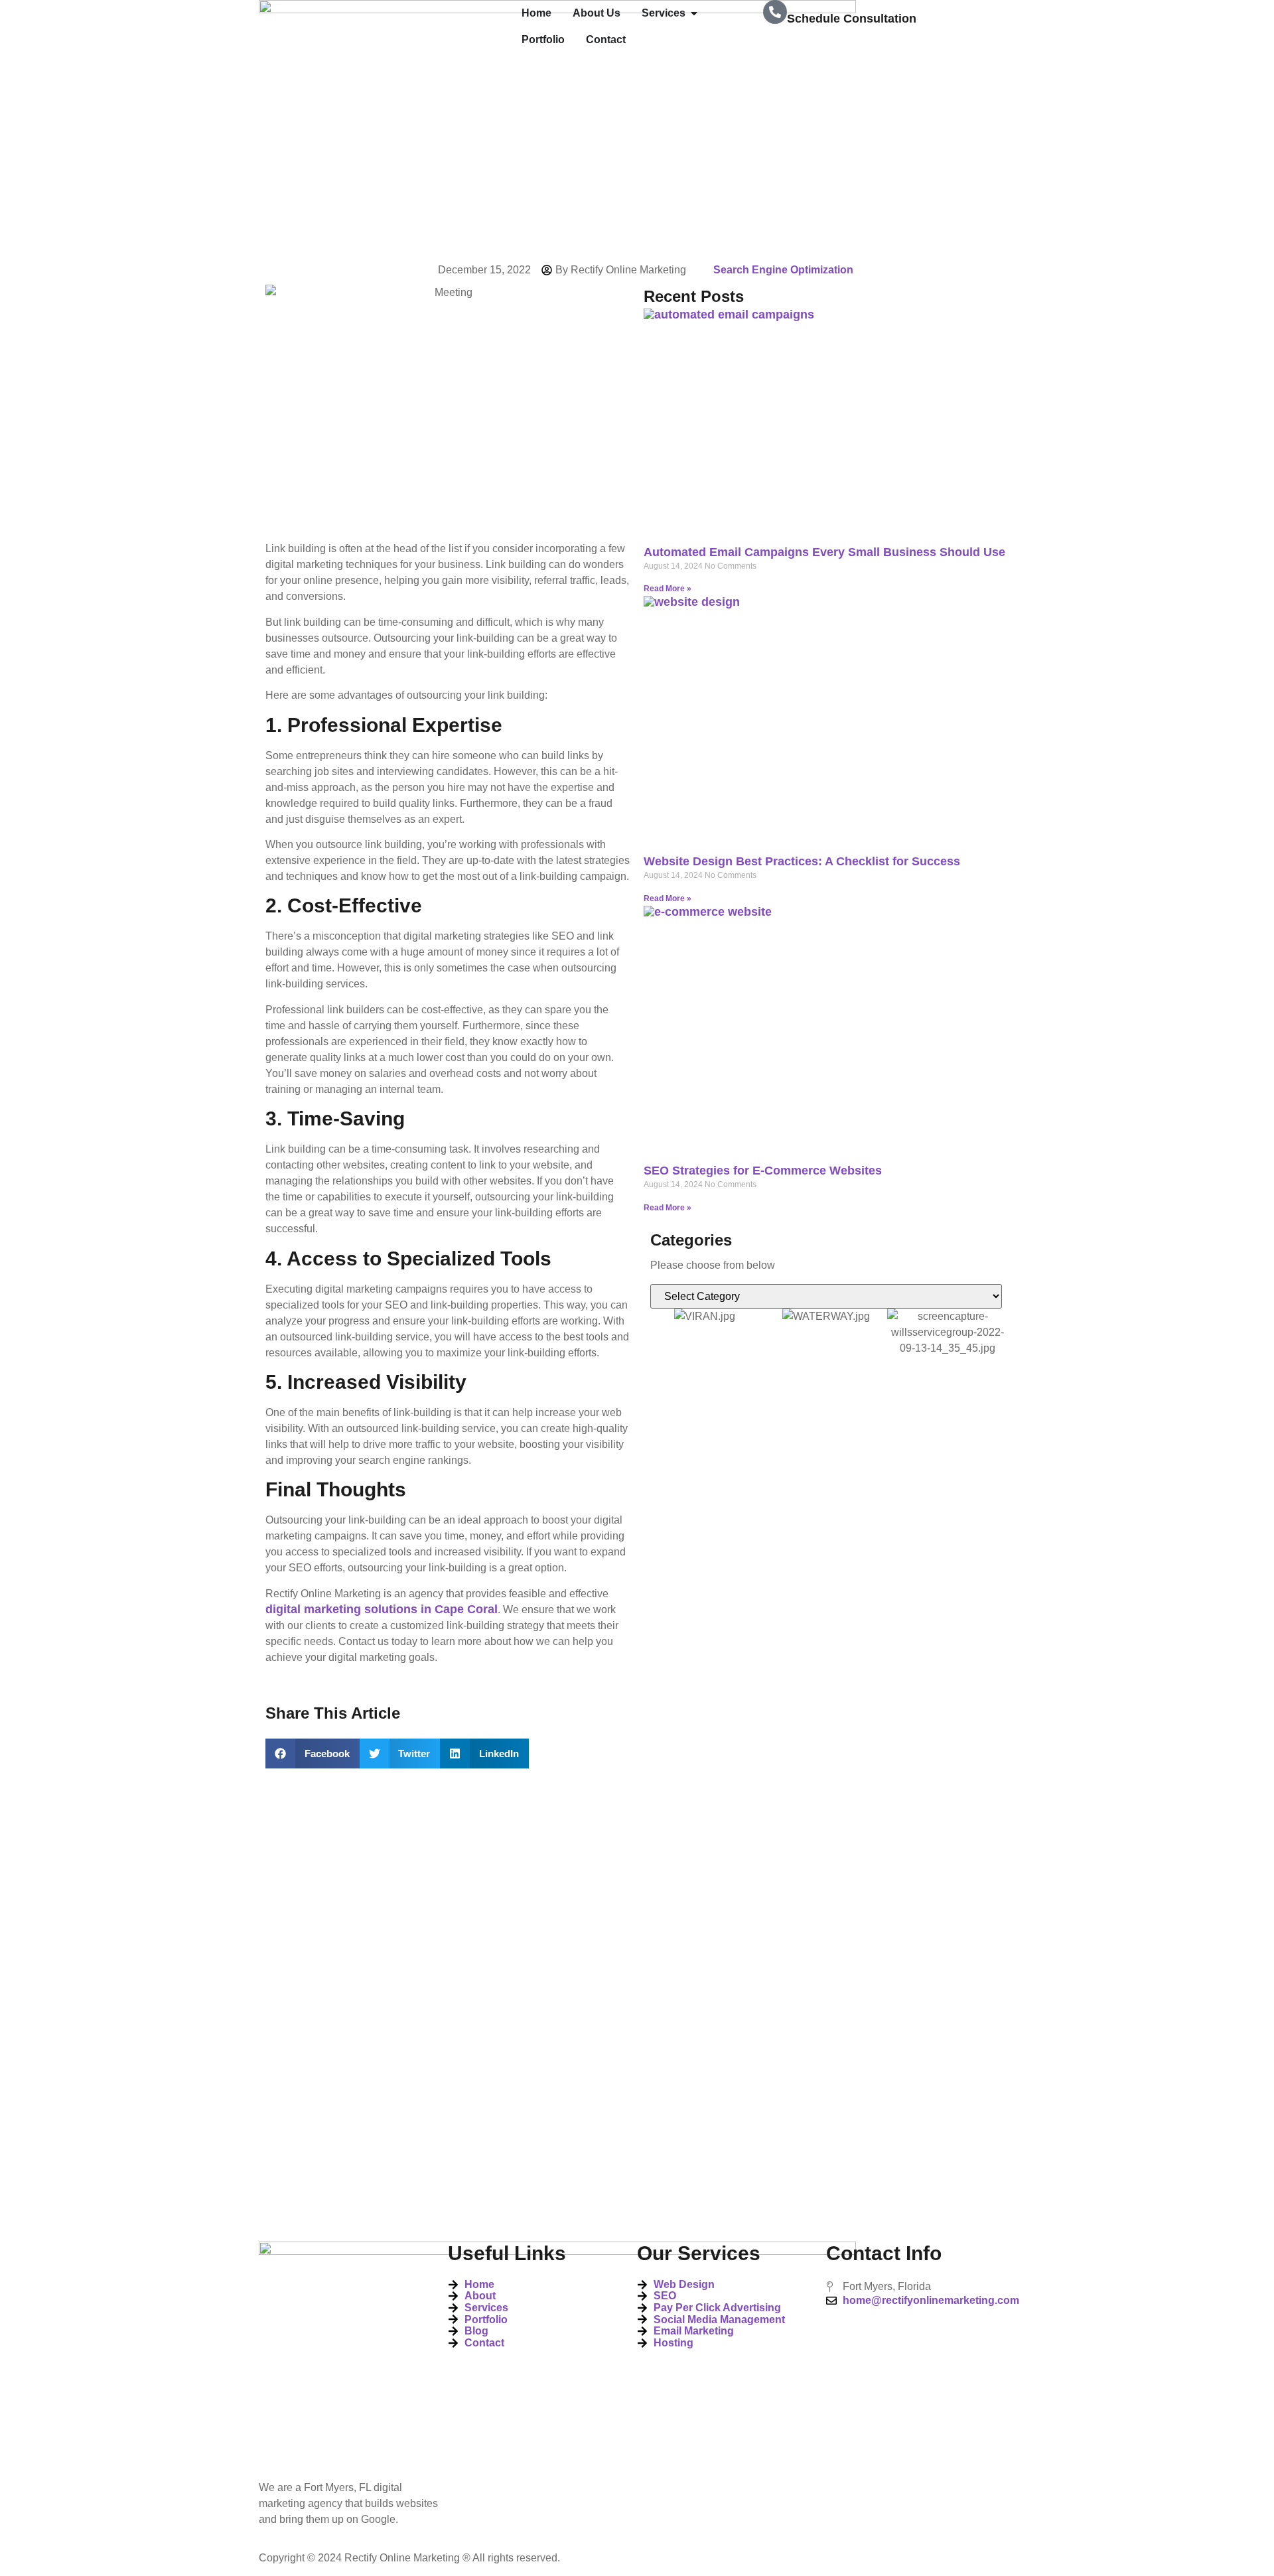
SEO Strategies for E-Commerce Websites (763, 1171)
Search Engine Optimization (783, 270)
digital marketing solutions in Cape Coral (382, 1609)
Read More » (668, 589)
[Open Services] (694, 13)
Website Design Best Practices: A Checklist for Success (802, 861)
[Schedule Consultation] (775, 12)
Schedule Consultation (852, 19)
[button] (313, 1753)
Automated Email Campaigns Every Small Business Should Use (824, 552)
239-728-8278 (824, 47)
